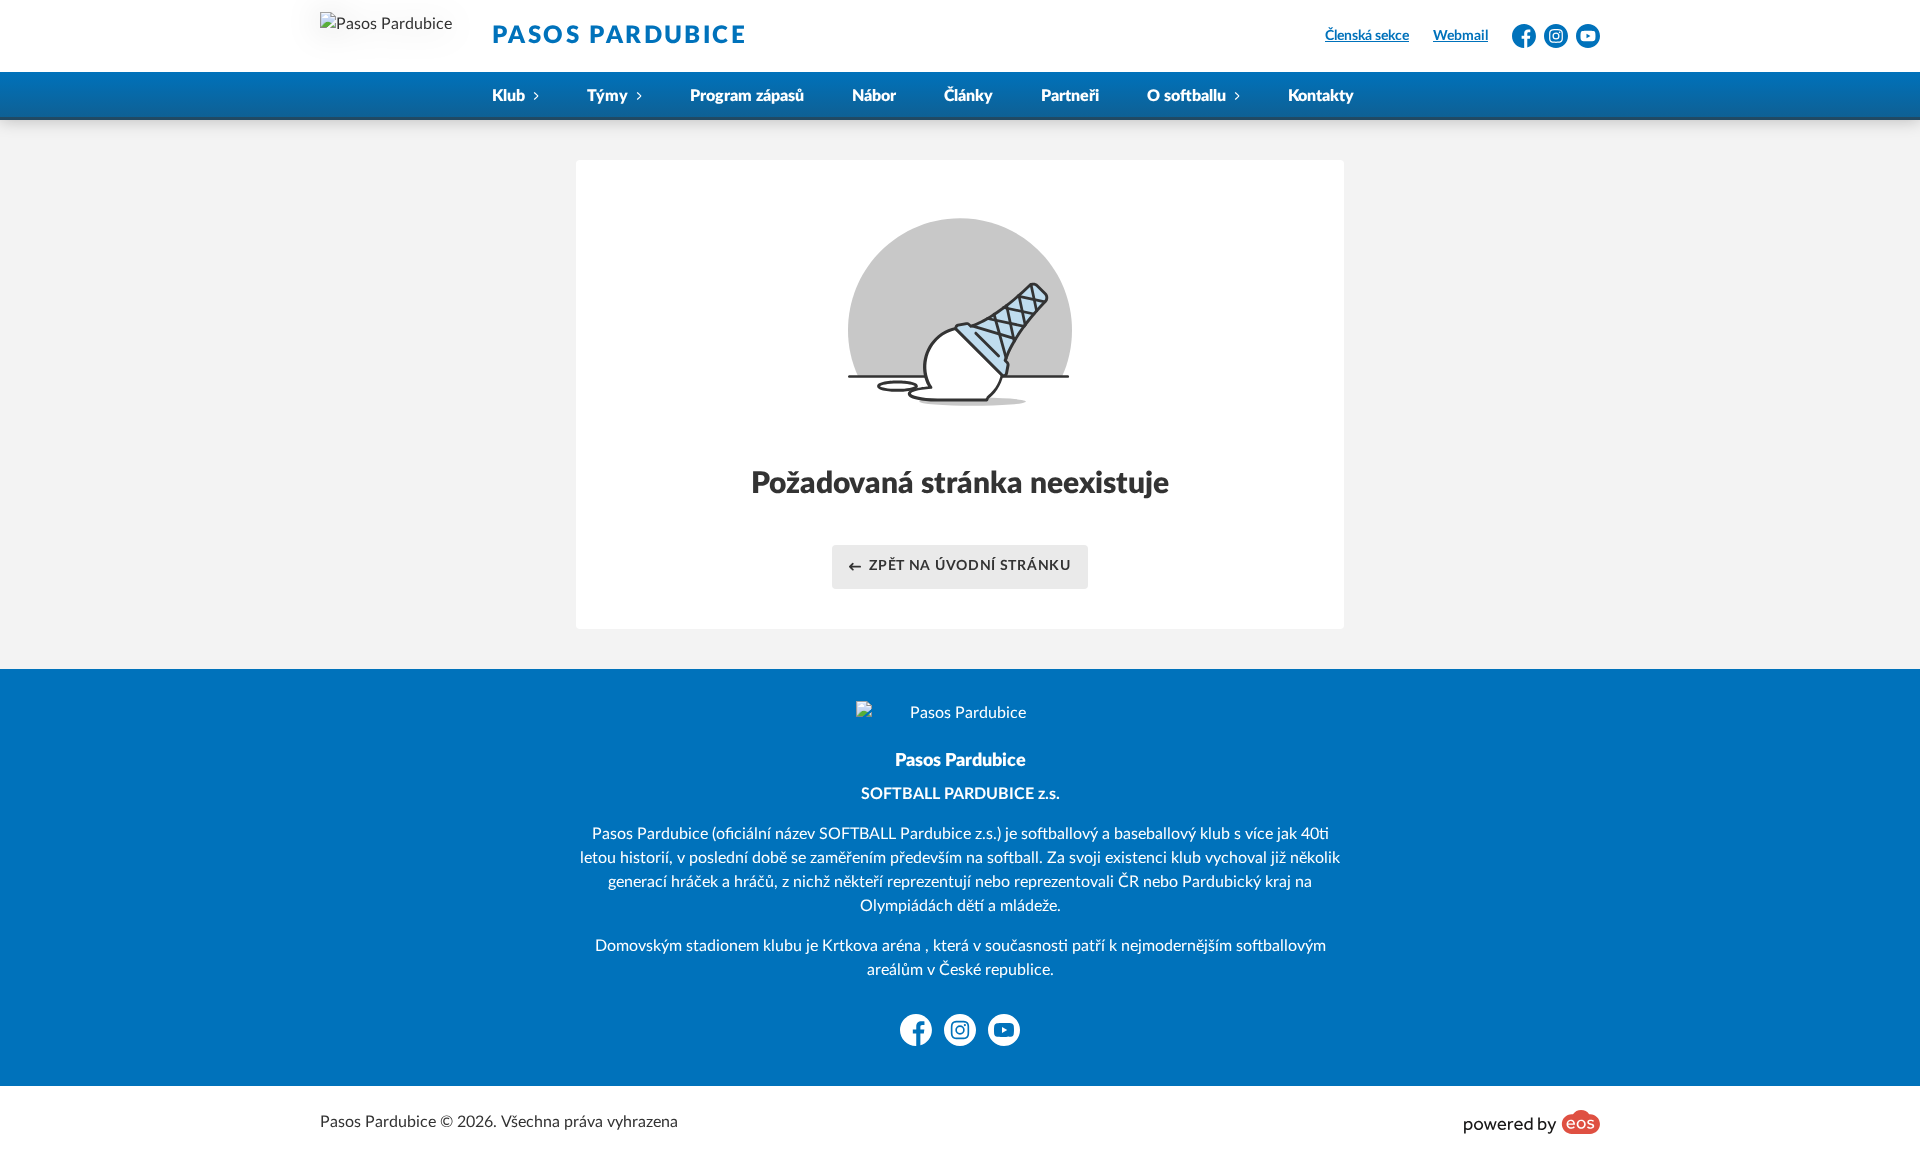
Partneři (1070, 96)
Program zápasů (747, 96)
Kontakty (1321, 96)
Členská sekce (1367, 36)
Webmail (1460, 36)
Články (968, 96)
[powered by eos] (1532, 1122)
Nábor (874, 96)
